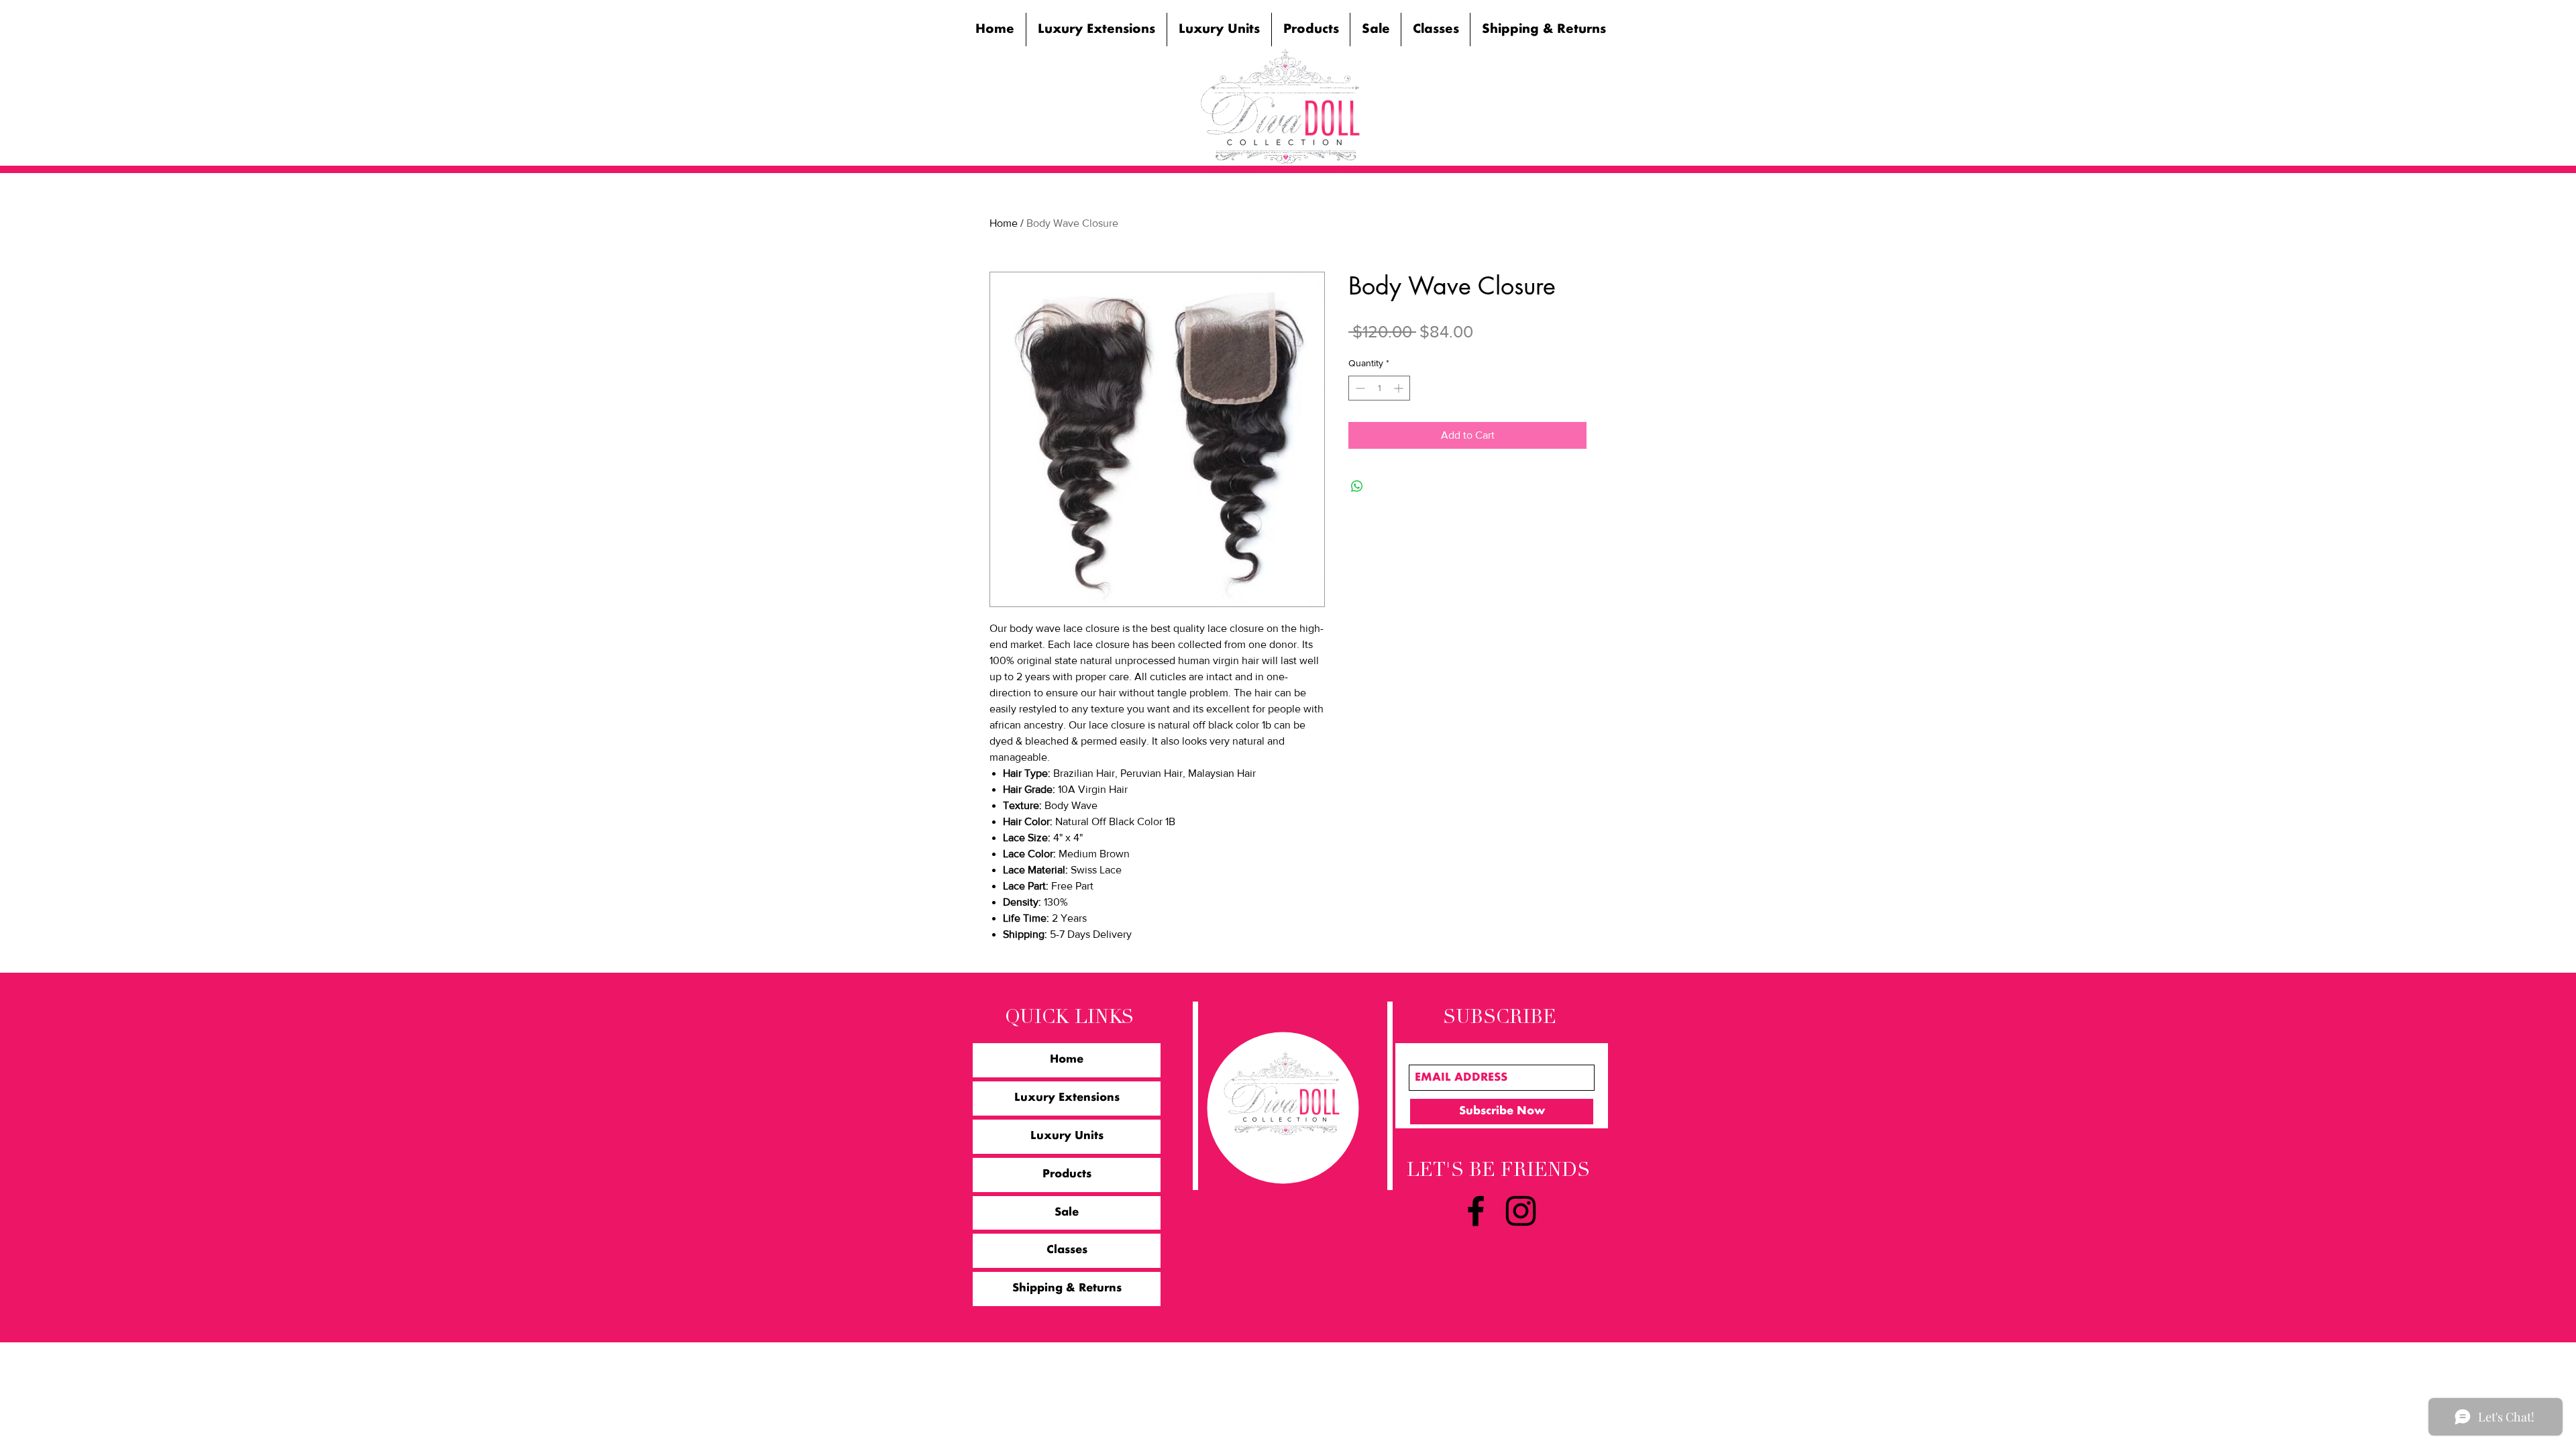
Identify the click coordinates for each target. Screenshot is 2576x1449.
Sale (1067, 1213)
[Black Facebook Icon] (1476, 1211)
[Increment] (1400, 388)
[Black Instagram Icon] (1521, 1211)
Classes (1067, 1250)
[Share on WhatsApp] (1357, 486)
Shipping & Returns (1067, 1289)
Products (1067, 1175)
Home (1004, 223)
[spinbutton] (1379, 388)
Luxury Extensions (1067, 1098)
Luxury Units (1067, 1136)
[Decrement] (1359, 388)
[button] (1096, 30)
